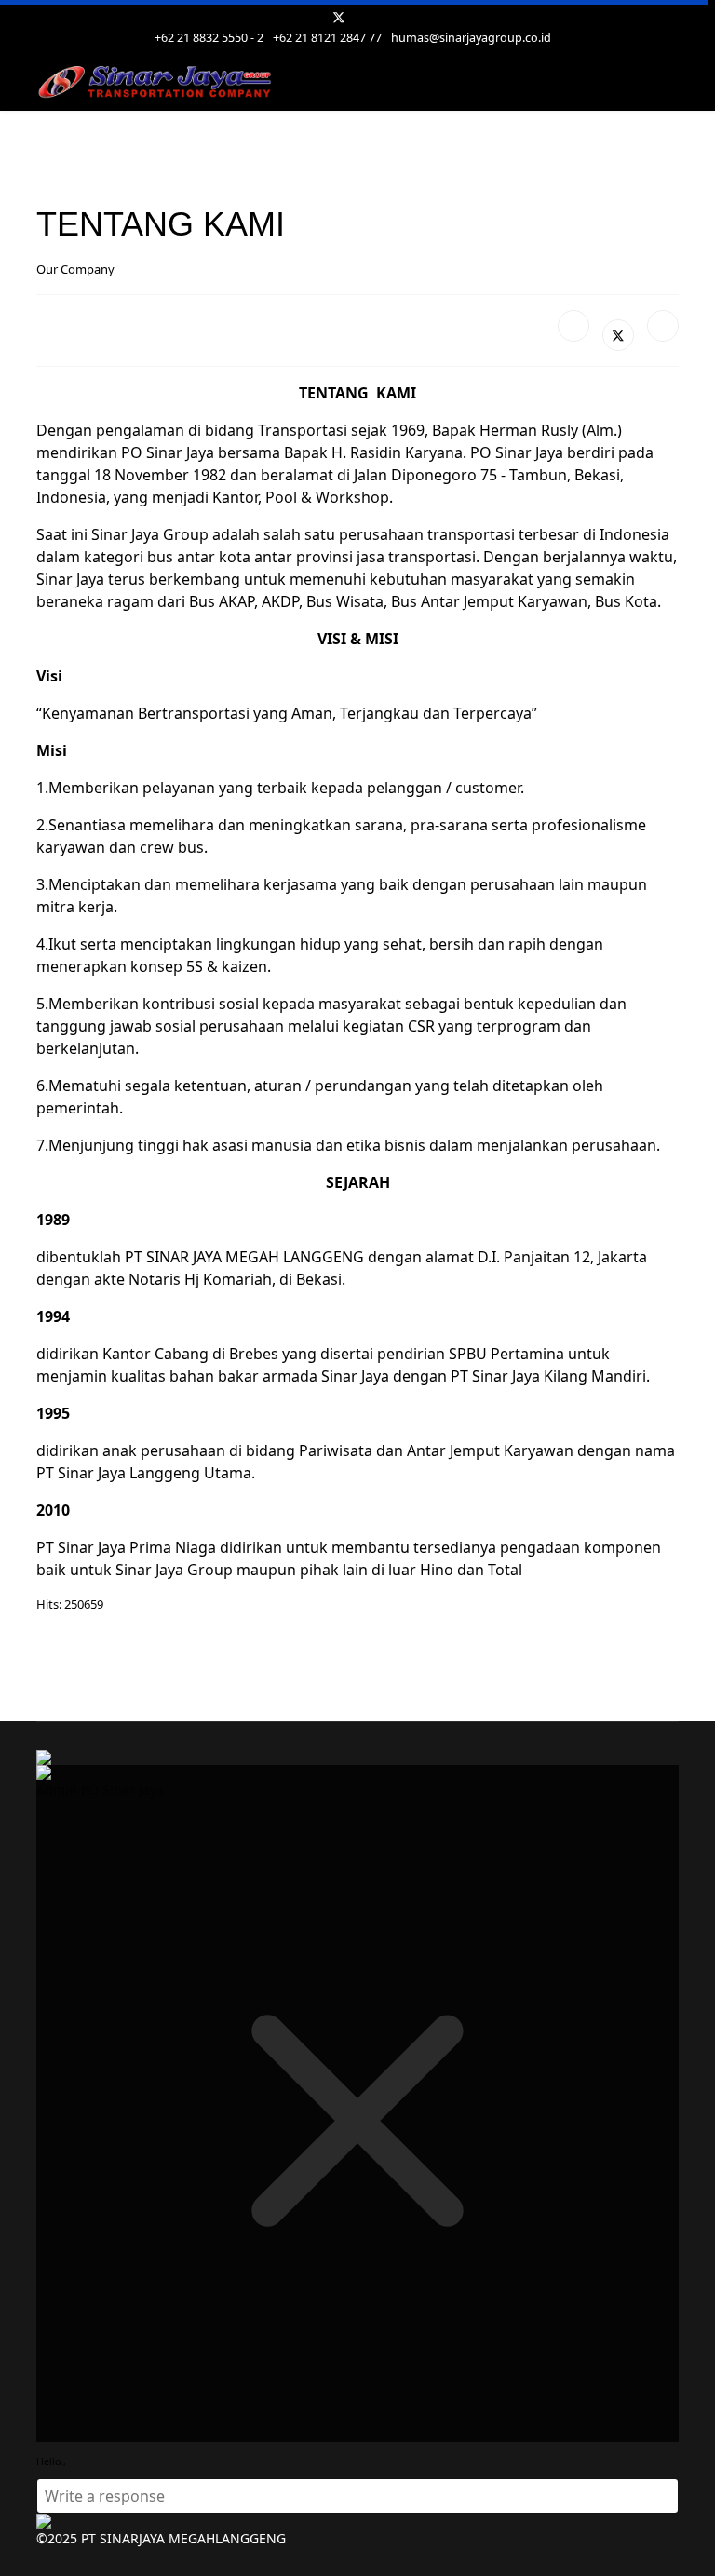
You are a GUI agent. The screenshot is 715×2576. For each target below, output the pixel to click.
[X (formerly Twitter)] (618, 335)
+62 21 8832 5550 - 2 (209, 38)
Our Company (75, 269)
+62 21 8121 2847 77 (327, 38)
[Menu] (667, 83)
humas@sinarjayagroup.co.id (471, 38)
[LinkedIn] (663, 326)
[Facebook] (573, 326)
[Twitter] (339, 17)
